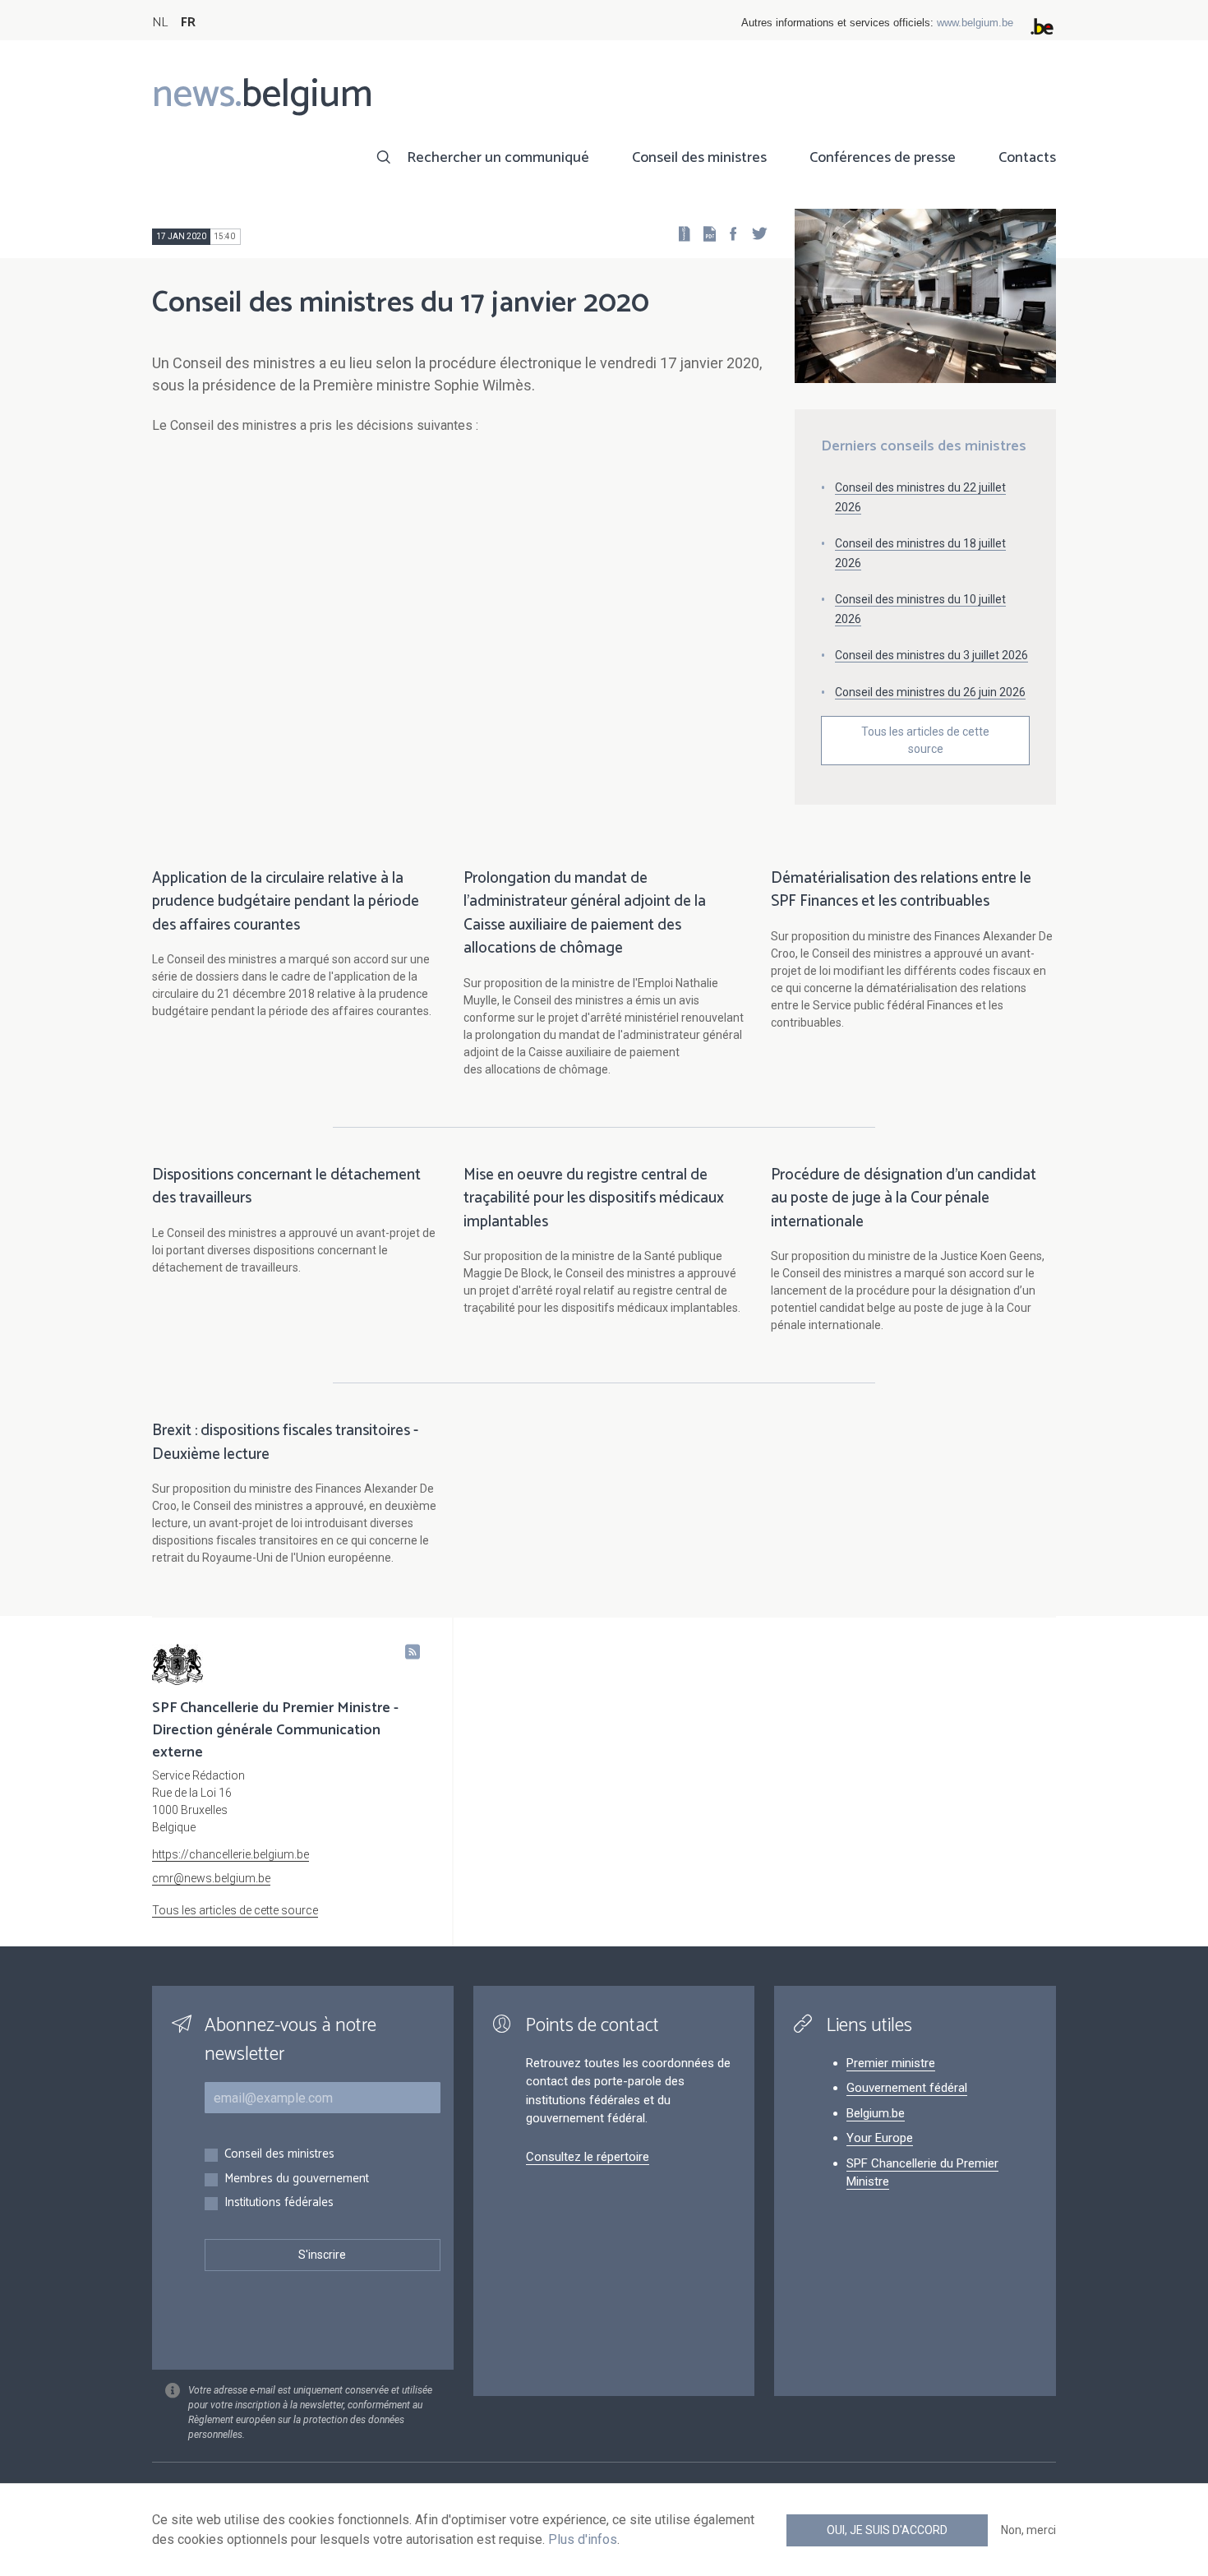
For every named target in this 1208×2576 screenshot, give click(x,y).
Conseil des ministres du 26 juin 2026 (930, 692)
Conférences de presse (883, 158)
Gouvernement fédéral (907, 2088)
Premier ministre (891, 2063)
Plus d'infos (583, 2539)
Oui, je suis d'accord (887, 2530)
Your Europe (880, 2138)
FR (188, 23)
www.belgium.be (975, 23)
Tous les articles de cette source (925, 740)
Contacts (1027, 158)
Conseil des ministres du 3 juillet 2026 (931, 655)
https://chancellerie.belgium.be (231, 1854)
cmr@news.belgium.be (211, 1878)
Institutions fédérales (279, 2203)
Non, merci (1028, 2530)
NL (160, 23)
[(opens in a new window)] (728, 233)
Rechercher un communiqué (498, 158)
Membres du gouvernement (297, 2179)
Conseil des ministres (699, 158)
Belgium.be (876, 2113)
